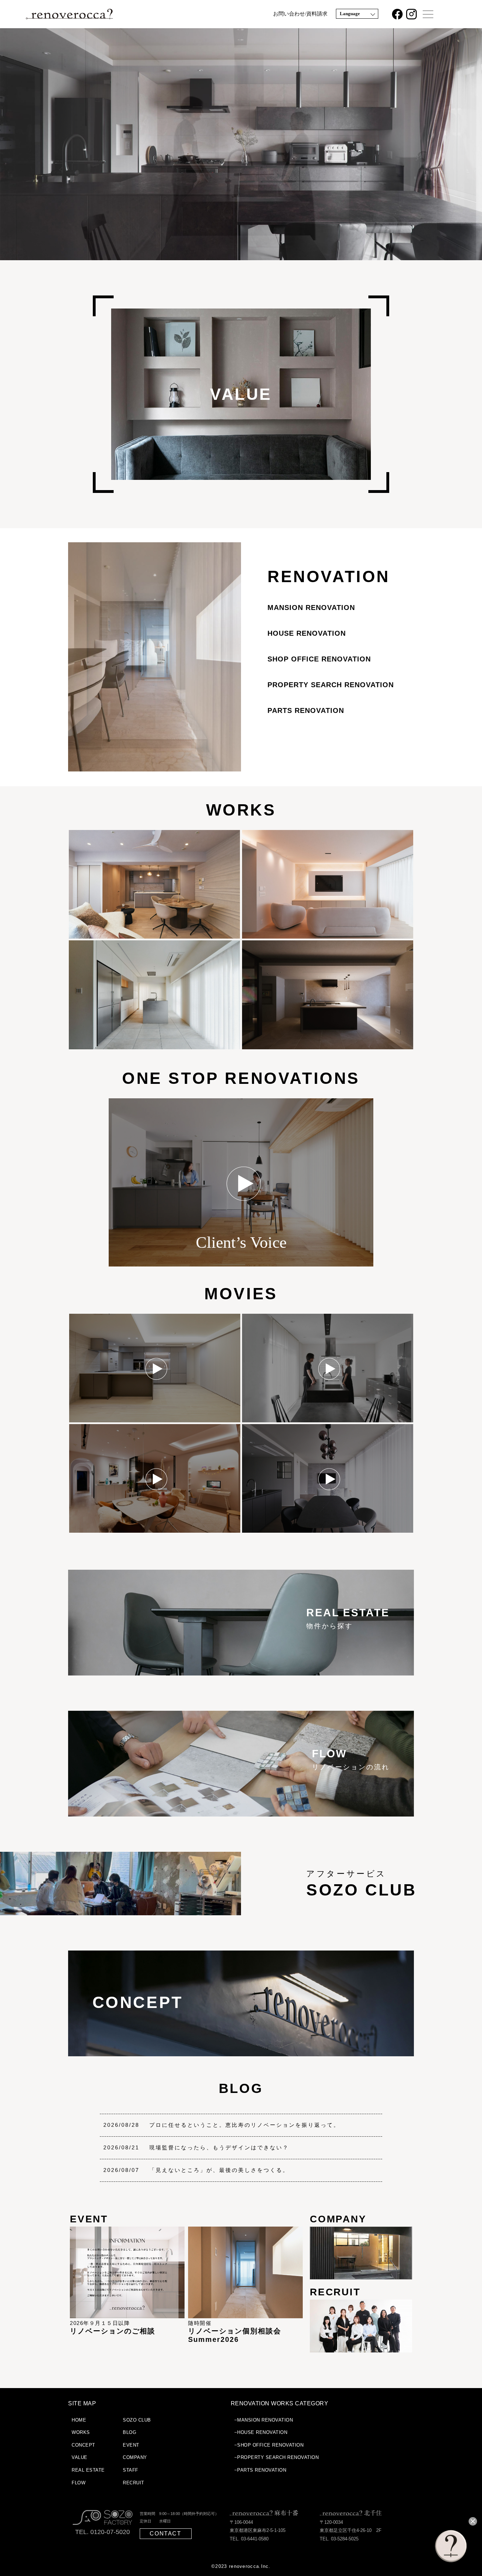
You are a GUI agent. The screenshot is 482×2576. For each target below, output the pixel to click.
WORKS (241, 810)
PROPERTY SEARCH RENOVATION (331, 685)
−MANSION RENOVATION (264, 2420)
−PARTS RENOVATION (260, 2470)
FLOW (79, 2483)
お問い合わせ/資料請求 (300, 14)
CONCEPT (83, 2445)
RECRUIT (134, 2483)
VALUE (80, 2457)
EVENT (131, 2445)
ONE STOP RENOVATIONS (241, 1078)
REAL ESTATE (88, 2470)
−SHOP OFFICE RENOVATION (269, 2445)
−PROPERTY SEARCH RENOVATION (277, 2457)
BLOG (241, 2088)
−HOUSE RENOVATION (261, 2432)
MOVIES (241, 1294)
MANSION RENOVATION (311, 608)
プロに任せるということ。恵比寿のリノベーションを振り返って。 (245, 2125)
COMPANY (135, 2457)
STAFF (131, 2470)
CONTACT (165, 2534)
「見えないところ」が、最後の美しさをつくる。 (219, 2170)
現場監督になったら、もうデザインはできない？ (219, 2147)
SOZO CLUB (137, 2420)
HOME (79, 2420)
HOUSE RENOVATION (307, 633)
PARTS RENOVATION (306, 710)
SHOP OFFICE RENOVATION (319, 659)
